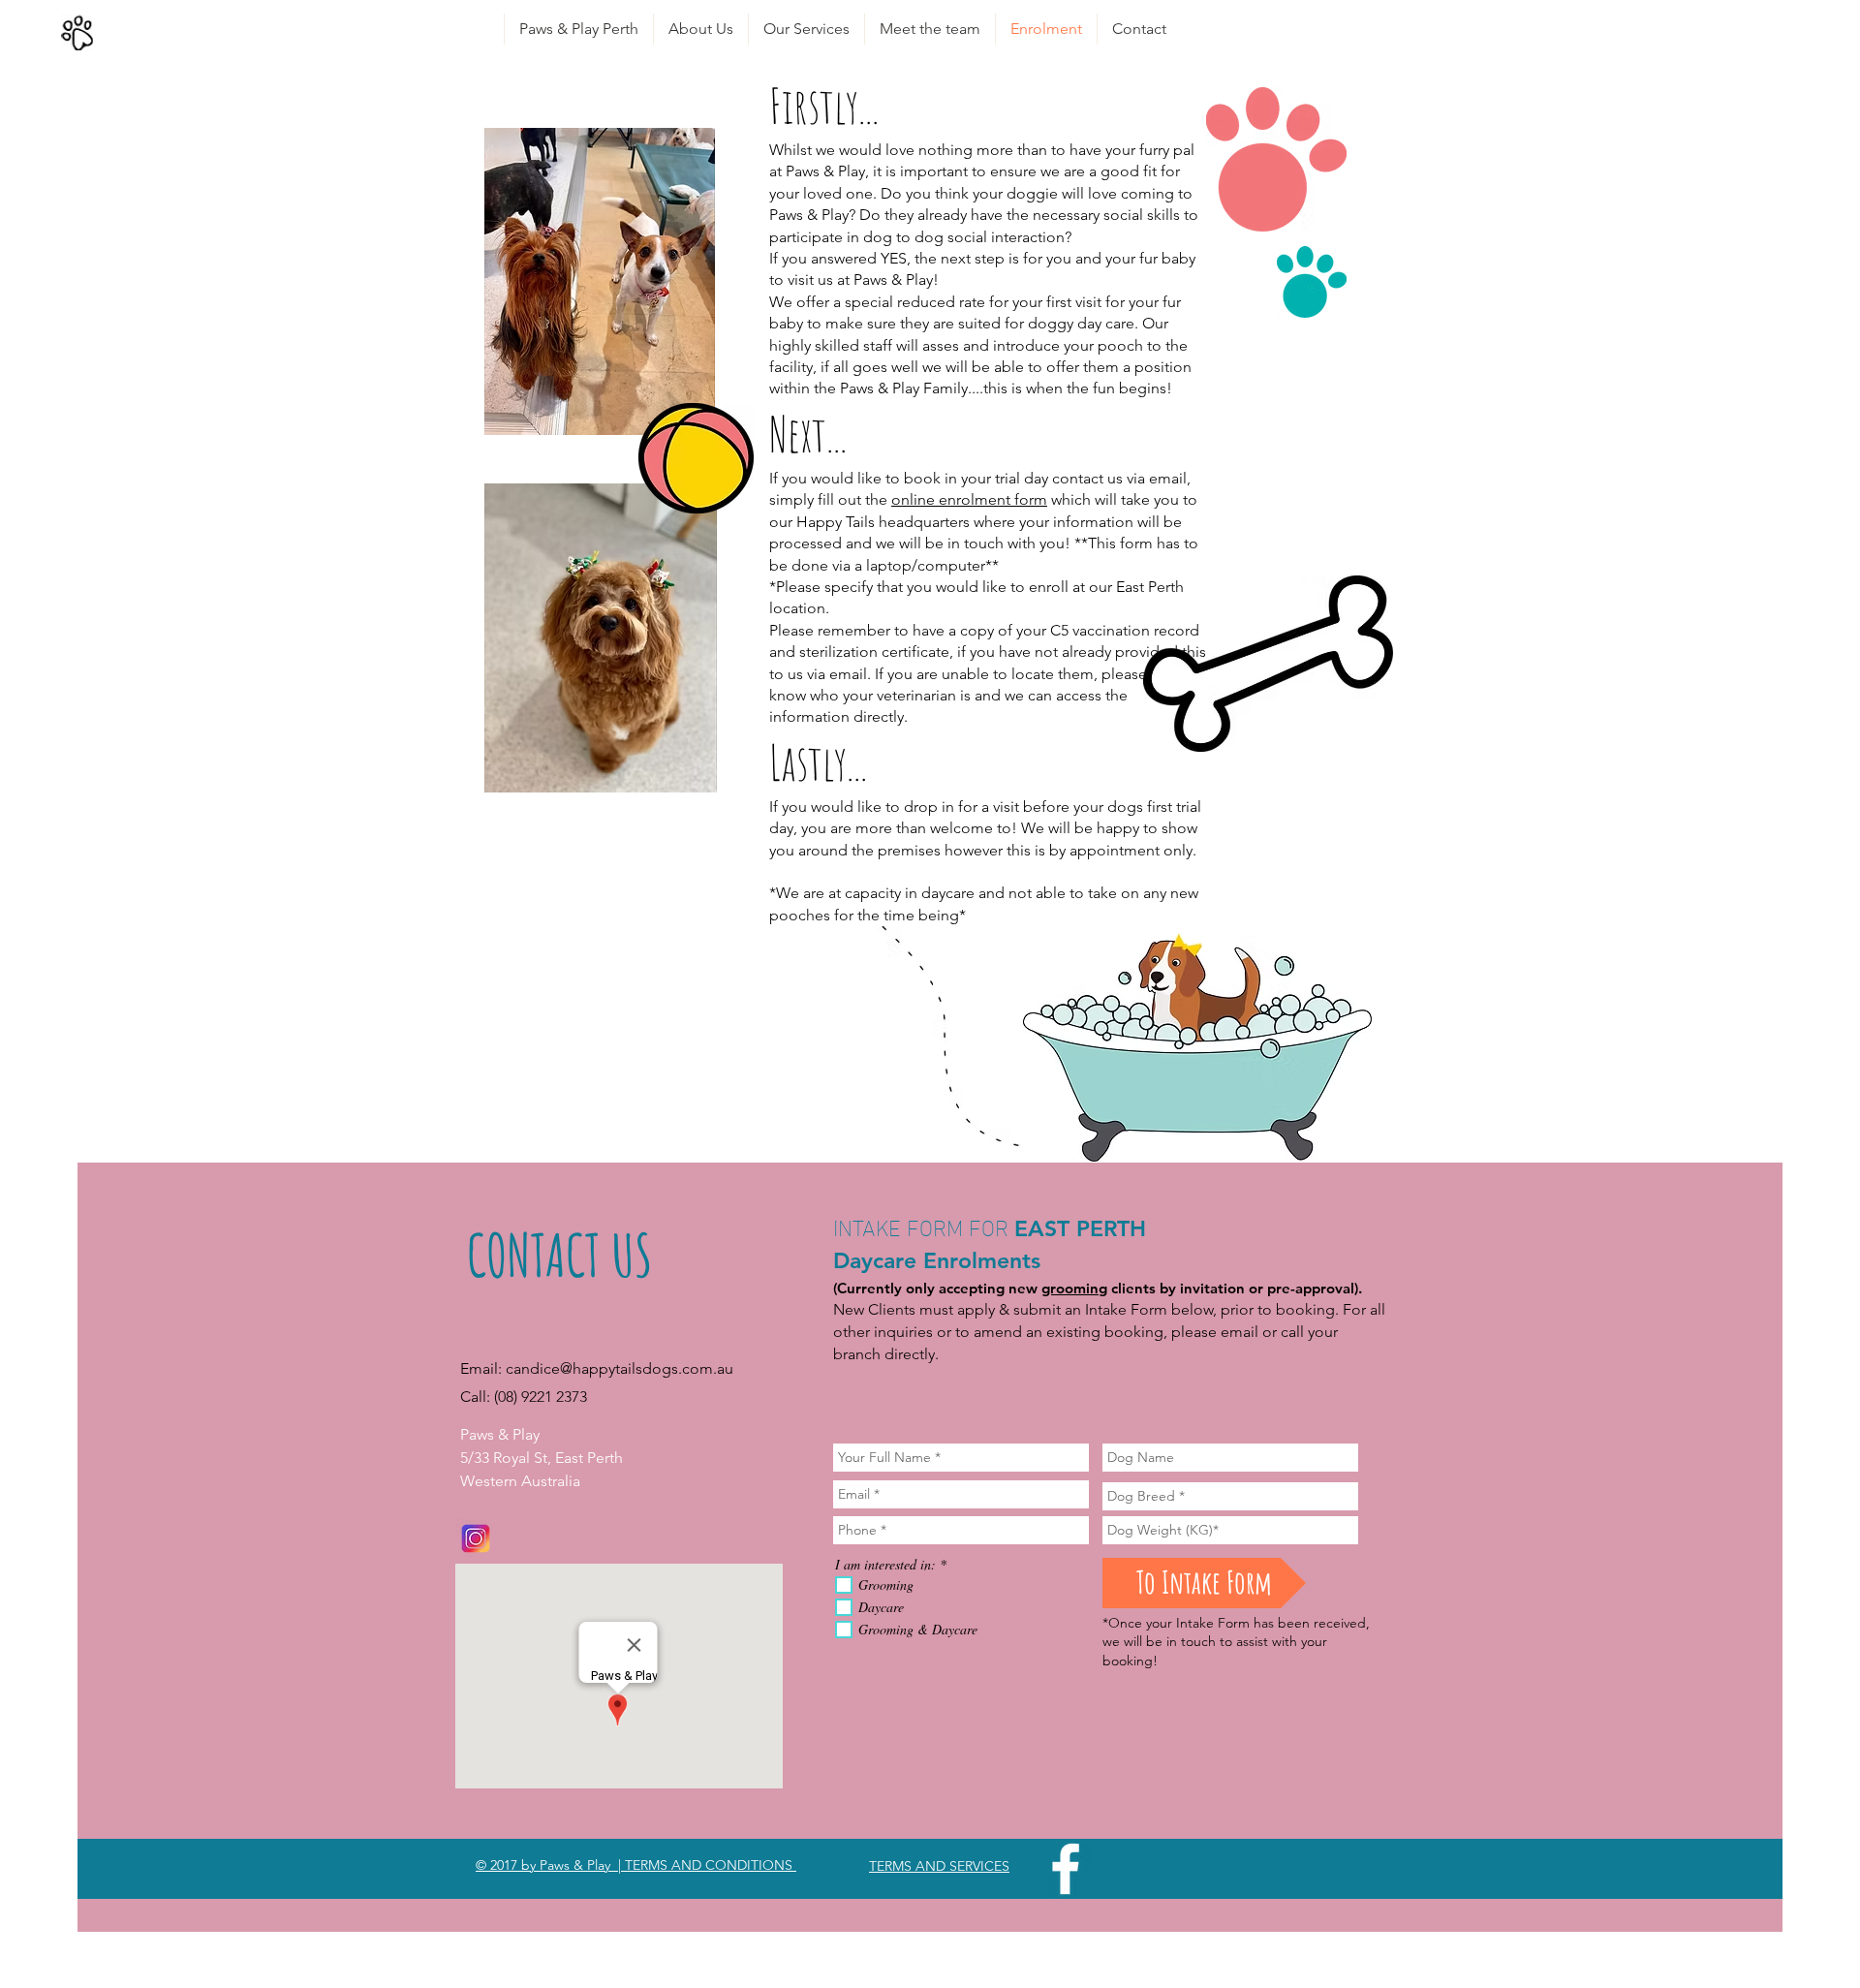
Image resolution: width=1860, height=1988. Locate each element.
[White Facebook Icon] (1066, 1869)
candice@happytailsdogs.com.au (620, 1368)
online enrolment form (969, 499)
